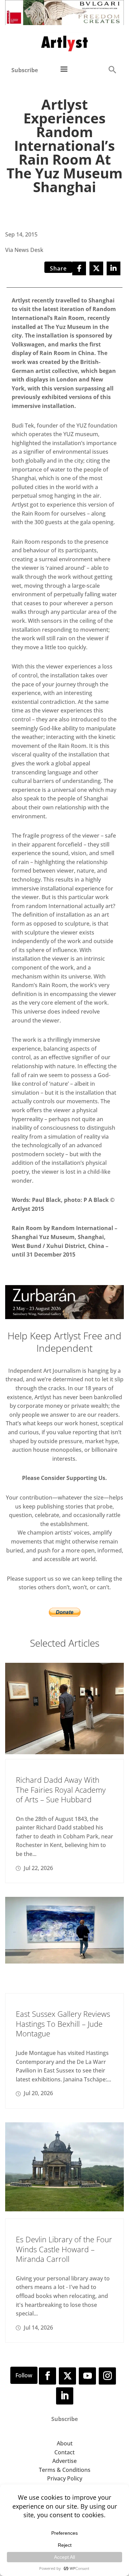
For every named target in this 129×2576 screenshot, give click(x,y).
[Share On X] (96, 268)
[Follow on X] (67, 2376)
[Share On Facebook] (79, 268)
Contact (64, 2452)
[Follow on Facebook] (47, 2376)
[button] (112, 69)
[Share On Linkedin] (114, 268)
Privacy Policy (65, 2478)
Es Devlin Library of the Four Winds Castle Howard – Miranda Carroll (64, 2249)
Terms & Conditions (65, 2470)
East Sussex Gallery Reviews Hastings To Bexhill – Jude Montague (63, 2024)
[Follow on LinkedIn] (65, 2396)
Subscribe (25, 70)
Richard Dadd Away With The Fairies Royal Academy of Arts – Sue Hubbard (61, 1789)
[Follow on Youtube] (87, 2376)
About (65, 2443)
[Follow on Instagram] (107, 2376)
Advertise (64, 2461)
